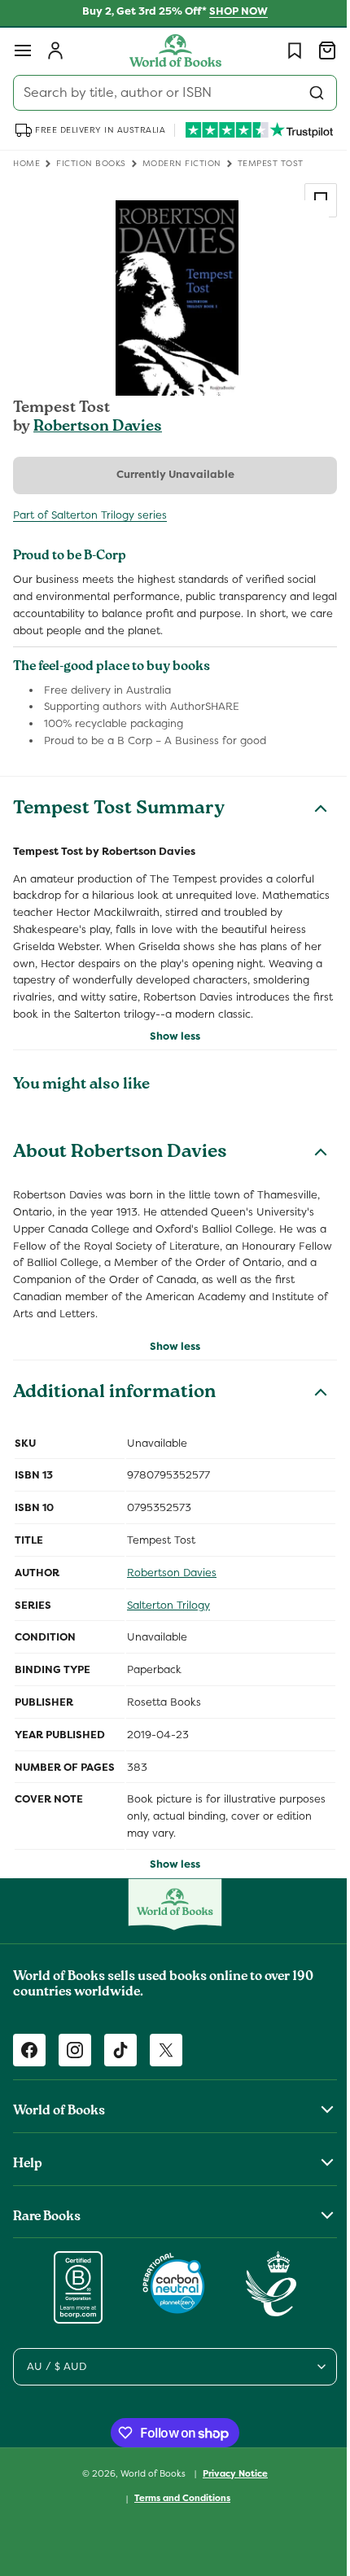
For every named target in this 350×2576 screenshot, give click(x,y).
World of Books (149, 2490)
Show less (169, 1053)
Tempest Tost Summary (119, 810)
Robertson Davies (98, 427)
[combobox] (169, 93)
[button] (23, 50)
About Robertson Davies (120, 1171)
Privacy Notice (230, 2490)
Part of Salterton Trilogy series (90, 515)
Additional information (114, 1410)
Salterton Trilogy (168, 1621)
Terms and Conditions (177, 2515)
